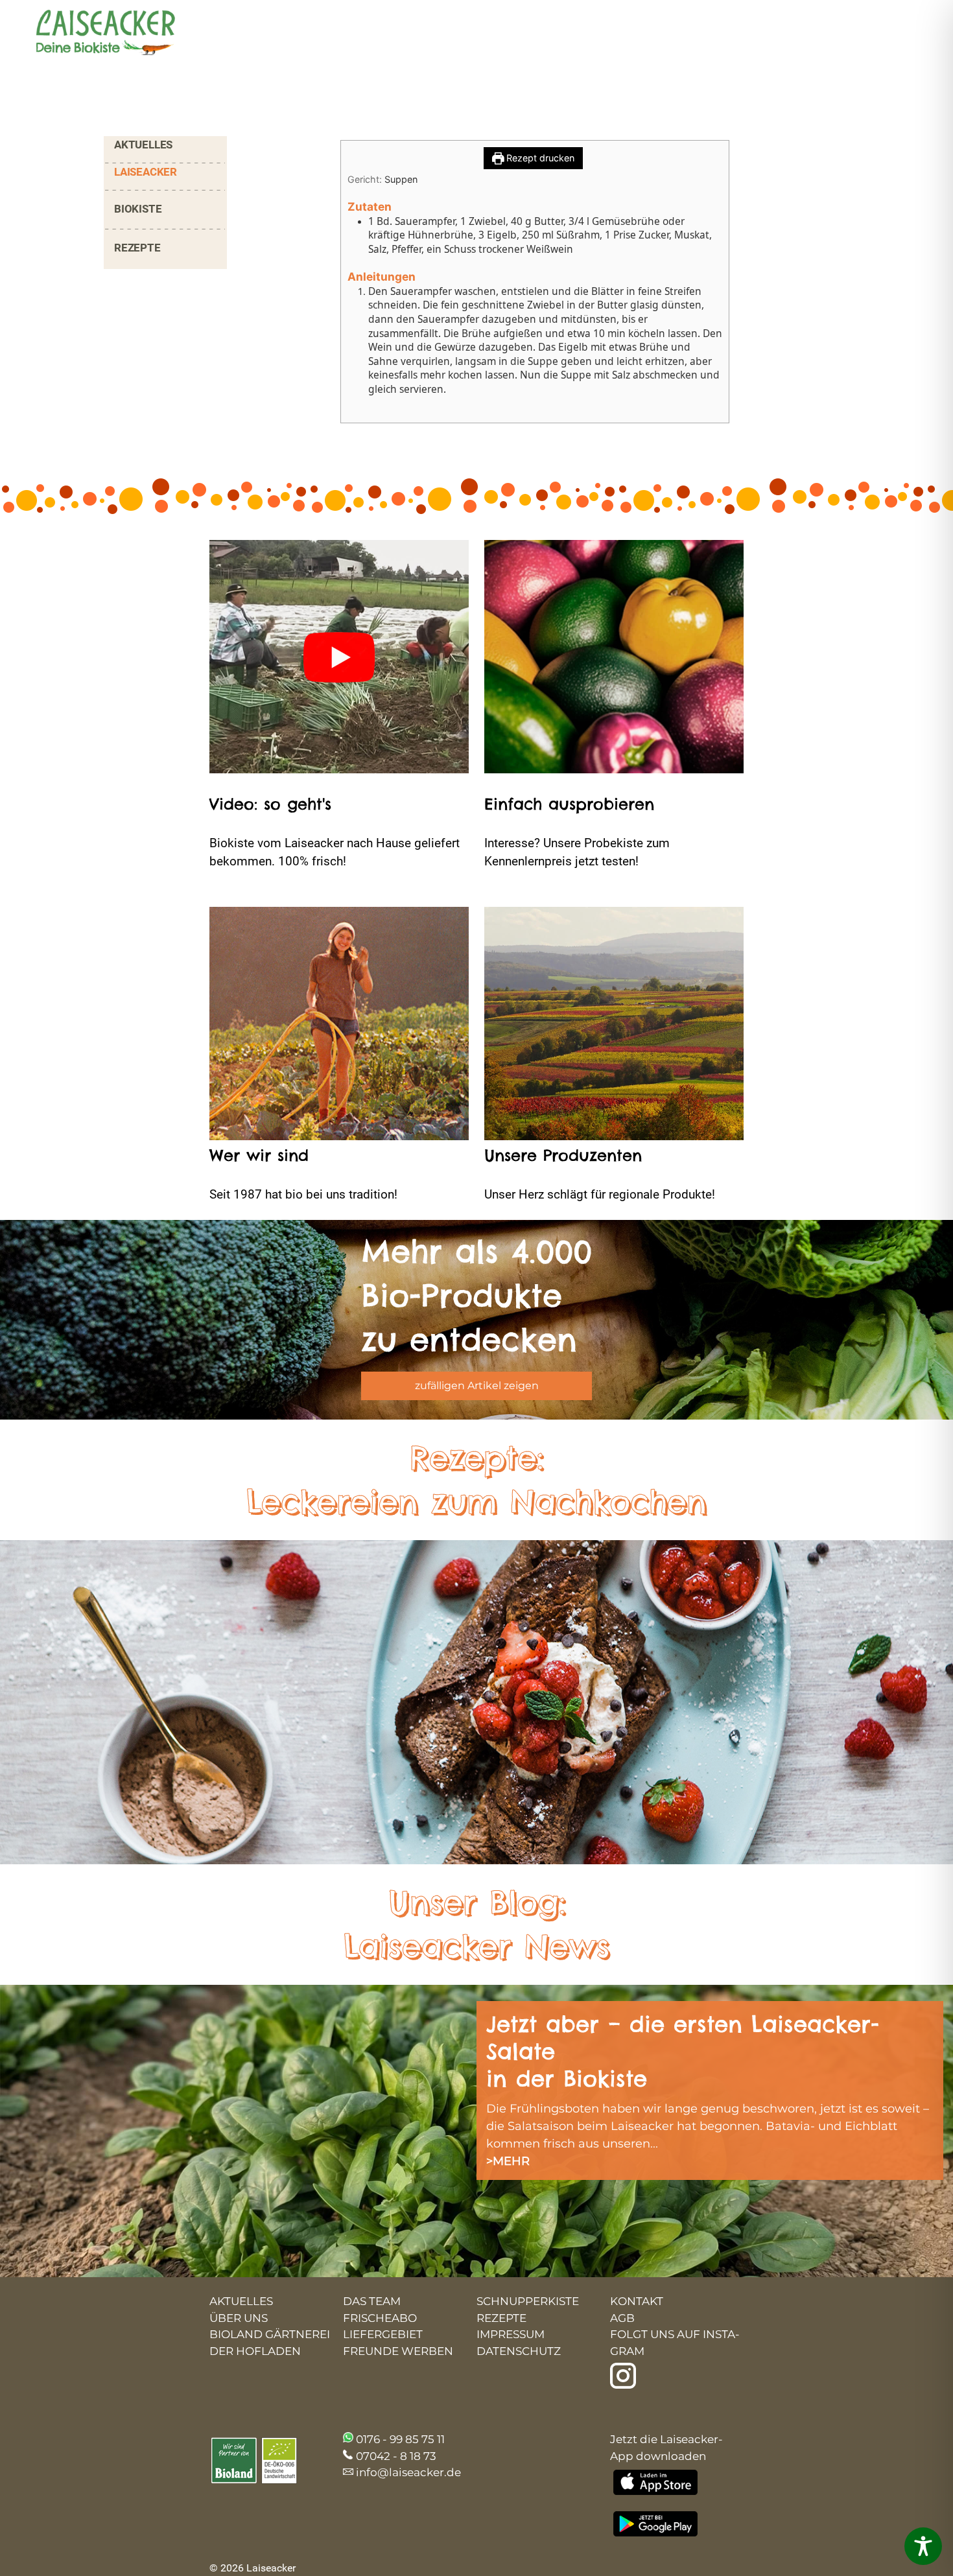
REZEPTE (137, 248)
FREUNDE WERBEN (398, 2351)
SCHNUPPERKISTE (528, 2301)
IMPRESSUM (511, 2334)
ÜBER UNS (239, 2318)
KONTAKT (637, 2301)
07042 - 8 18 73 (396, 2456)
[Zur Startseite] (94, 34)
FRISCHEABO (380, 2318)
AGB (622, 2318)
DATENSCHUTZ (519, 2351)
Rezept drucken (539, 158)
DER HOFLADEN (255, 2351)
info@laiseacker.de (408, 2472)
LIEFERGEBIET (383, 2334)
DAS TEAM (372, 2301)
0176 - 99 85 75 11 (400, 2439)
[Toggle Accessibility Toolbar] (923, 2546)
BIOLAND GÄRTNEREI (270, 2334)
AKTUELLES (143, 145)
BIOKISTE (138, 209)
